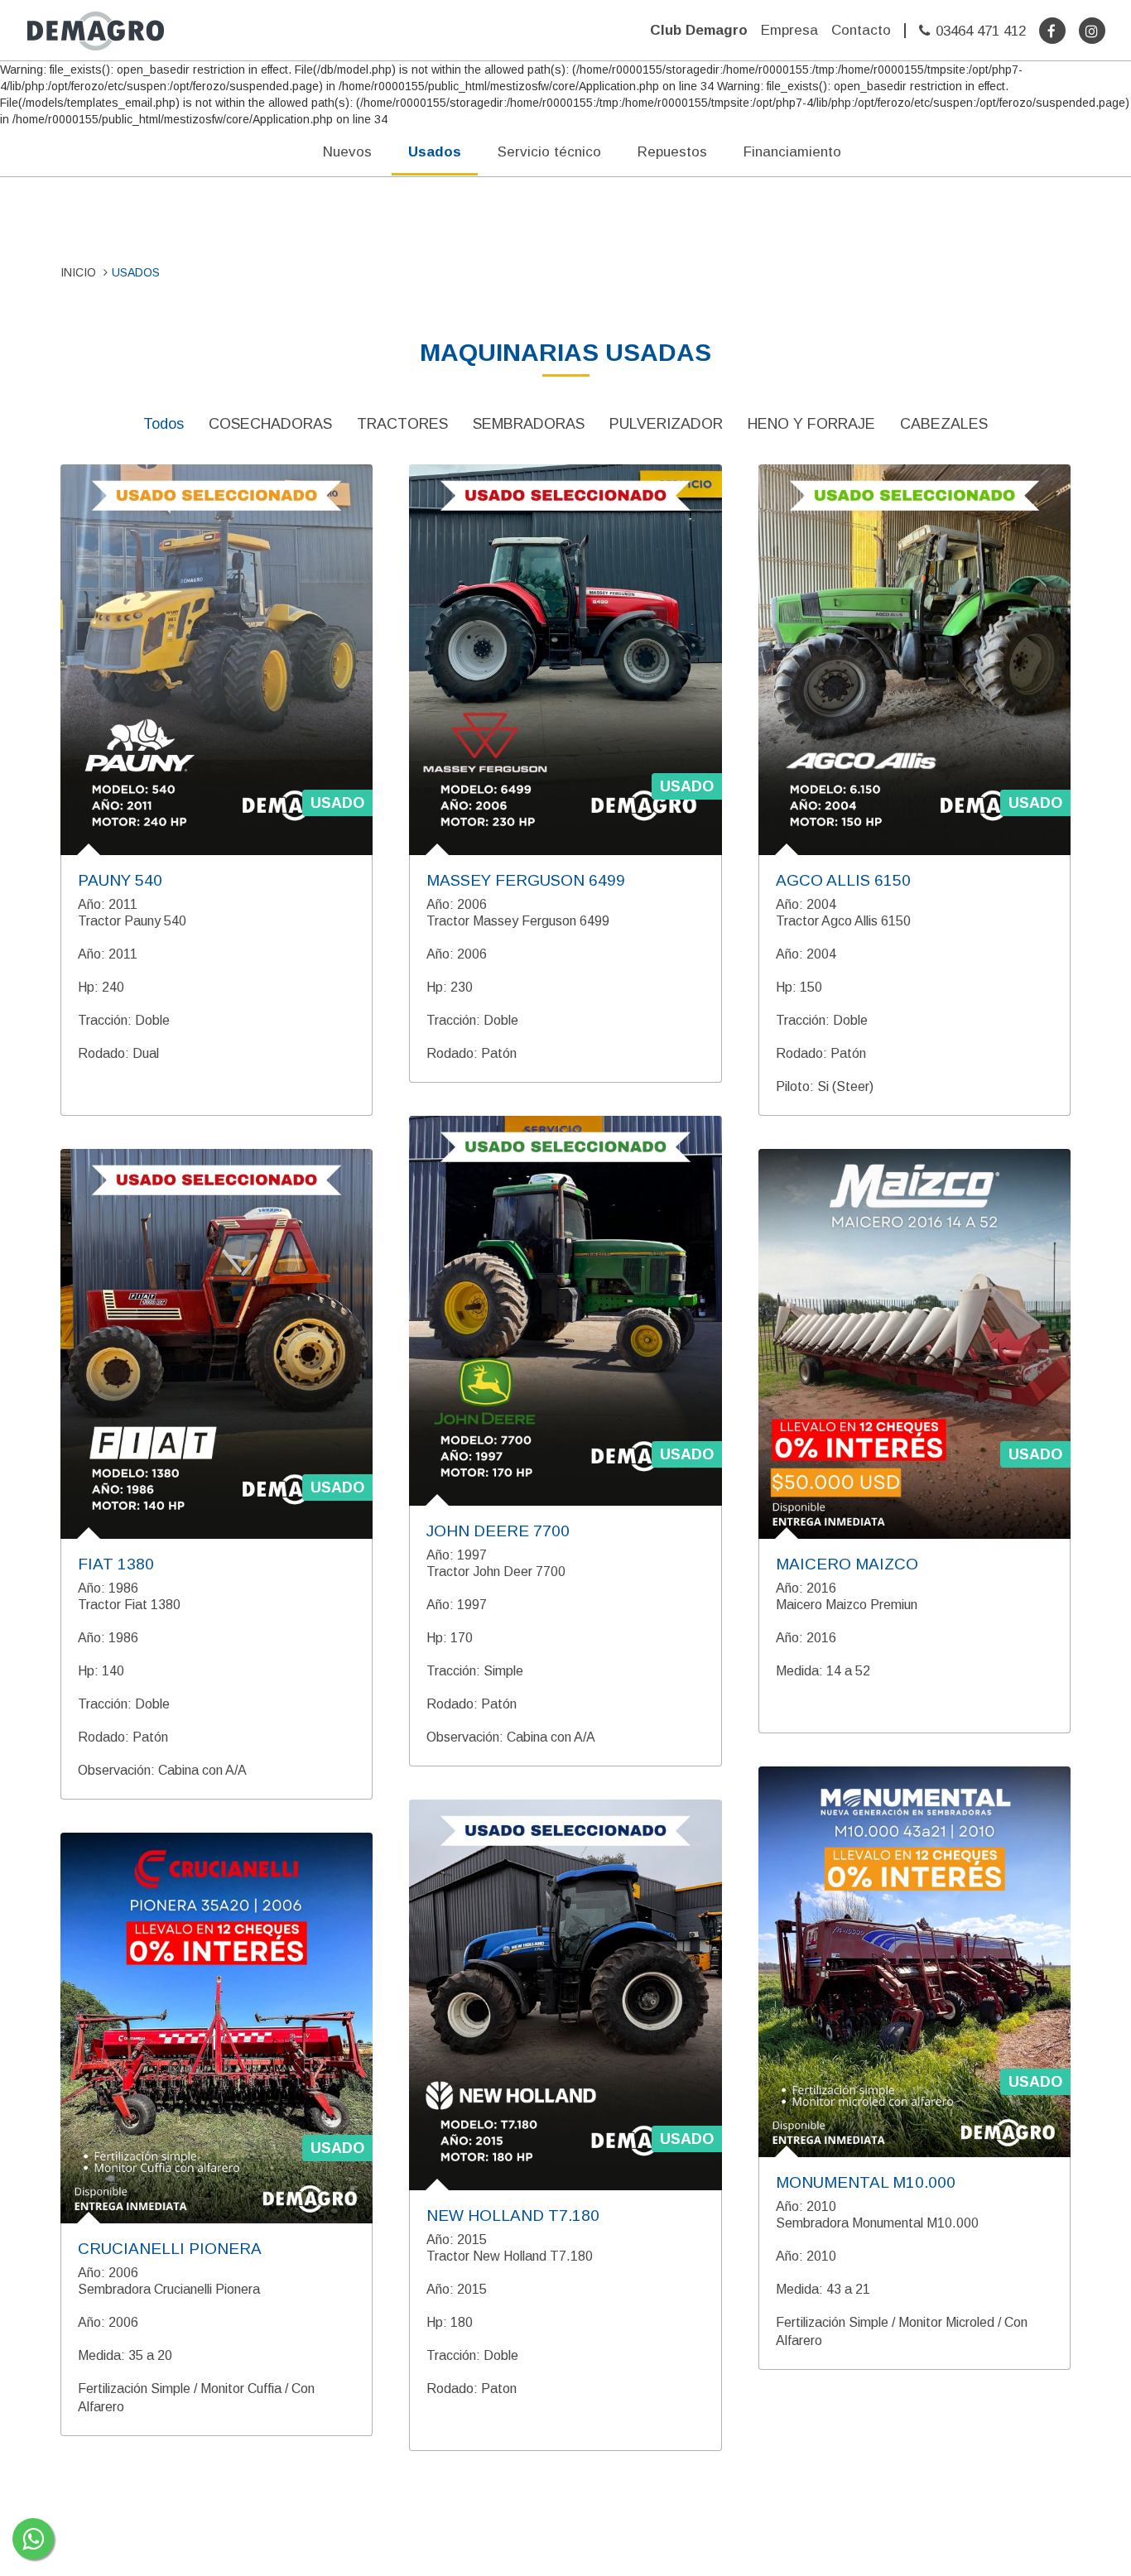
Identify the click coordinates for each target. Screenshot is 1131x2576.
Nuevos (347, 152)
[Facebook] (1052, 31)
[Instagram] (1092, 31)
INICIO (78, 272)
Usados (435, 152)
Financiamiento (792, 152)
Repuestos (672, 152)
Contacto (861, 30)
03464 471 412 (981, 31)
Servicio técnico (549, 152)
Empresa (789, 30)
